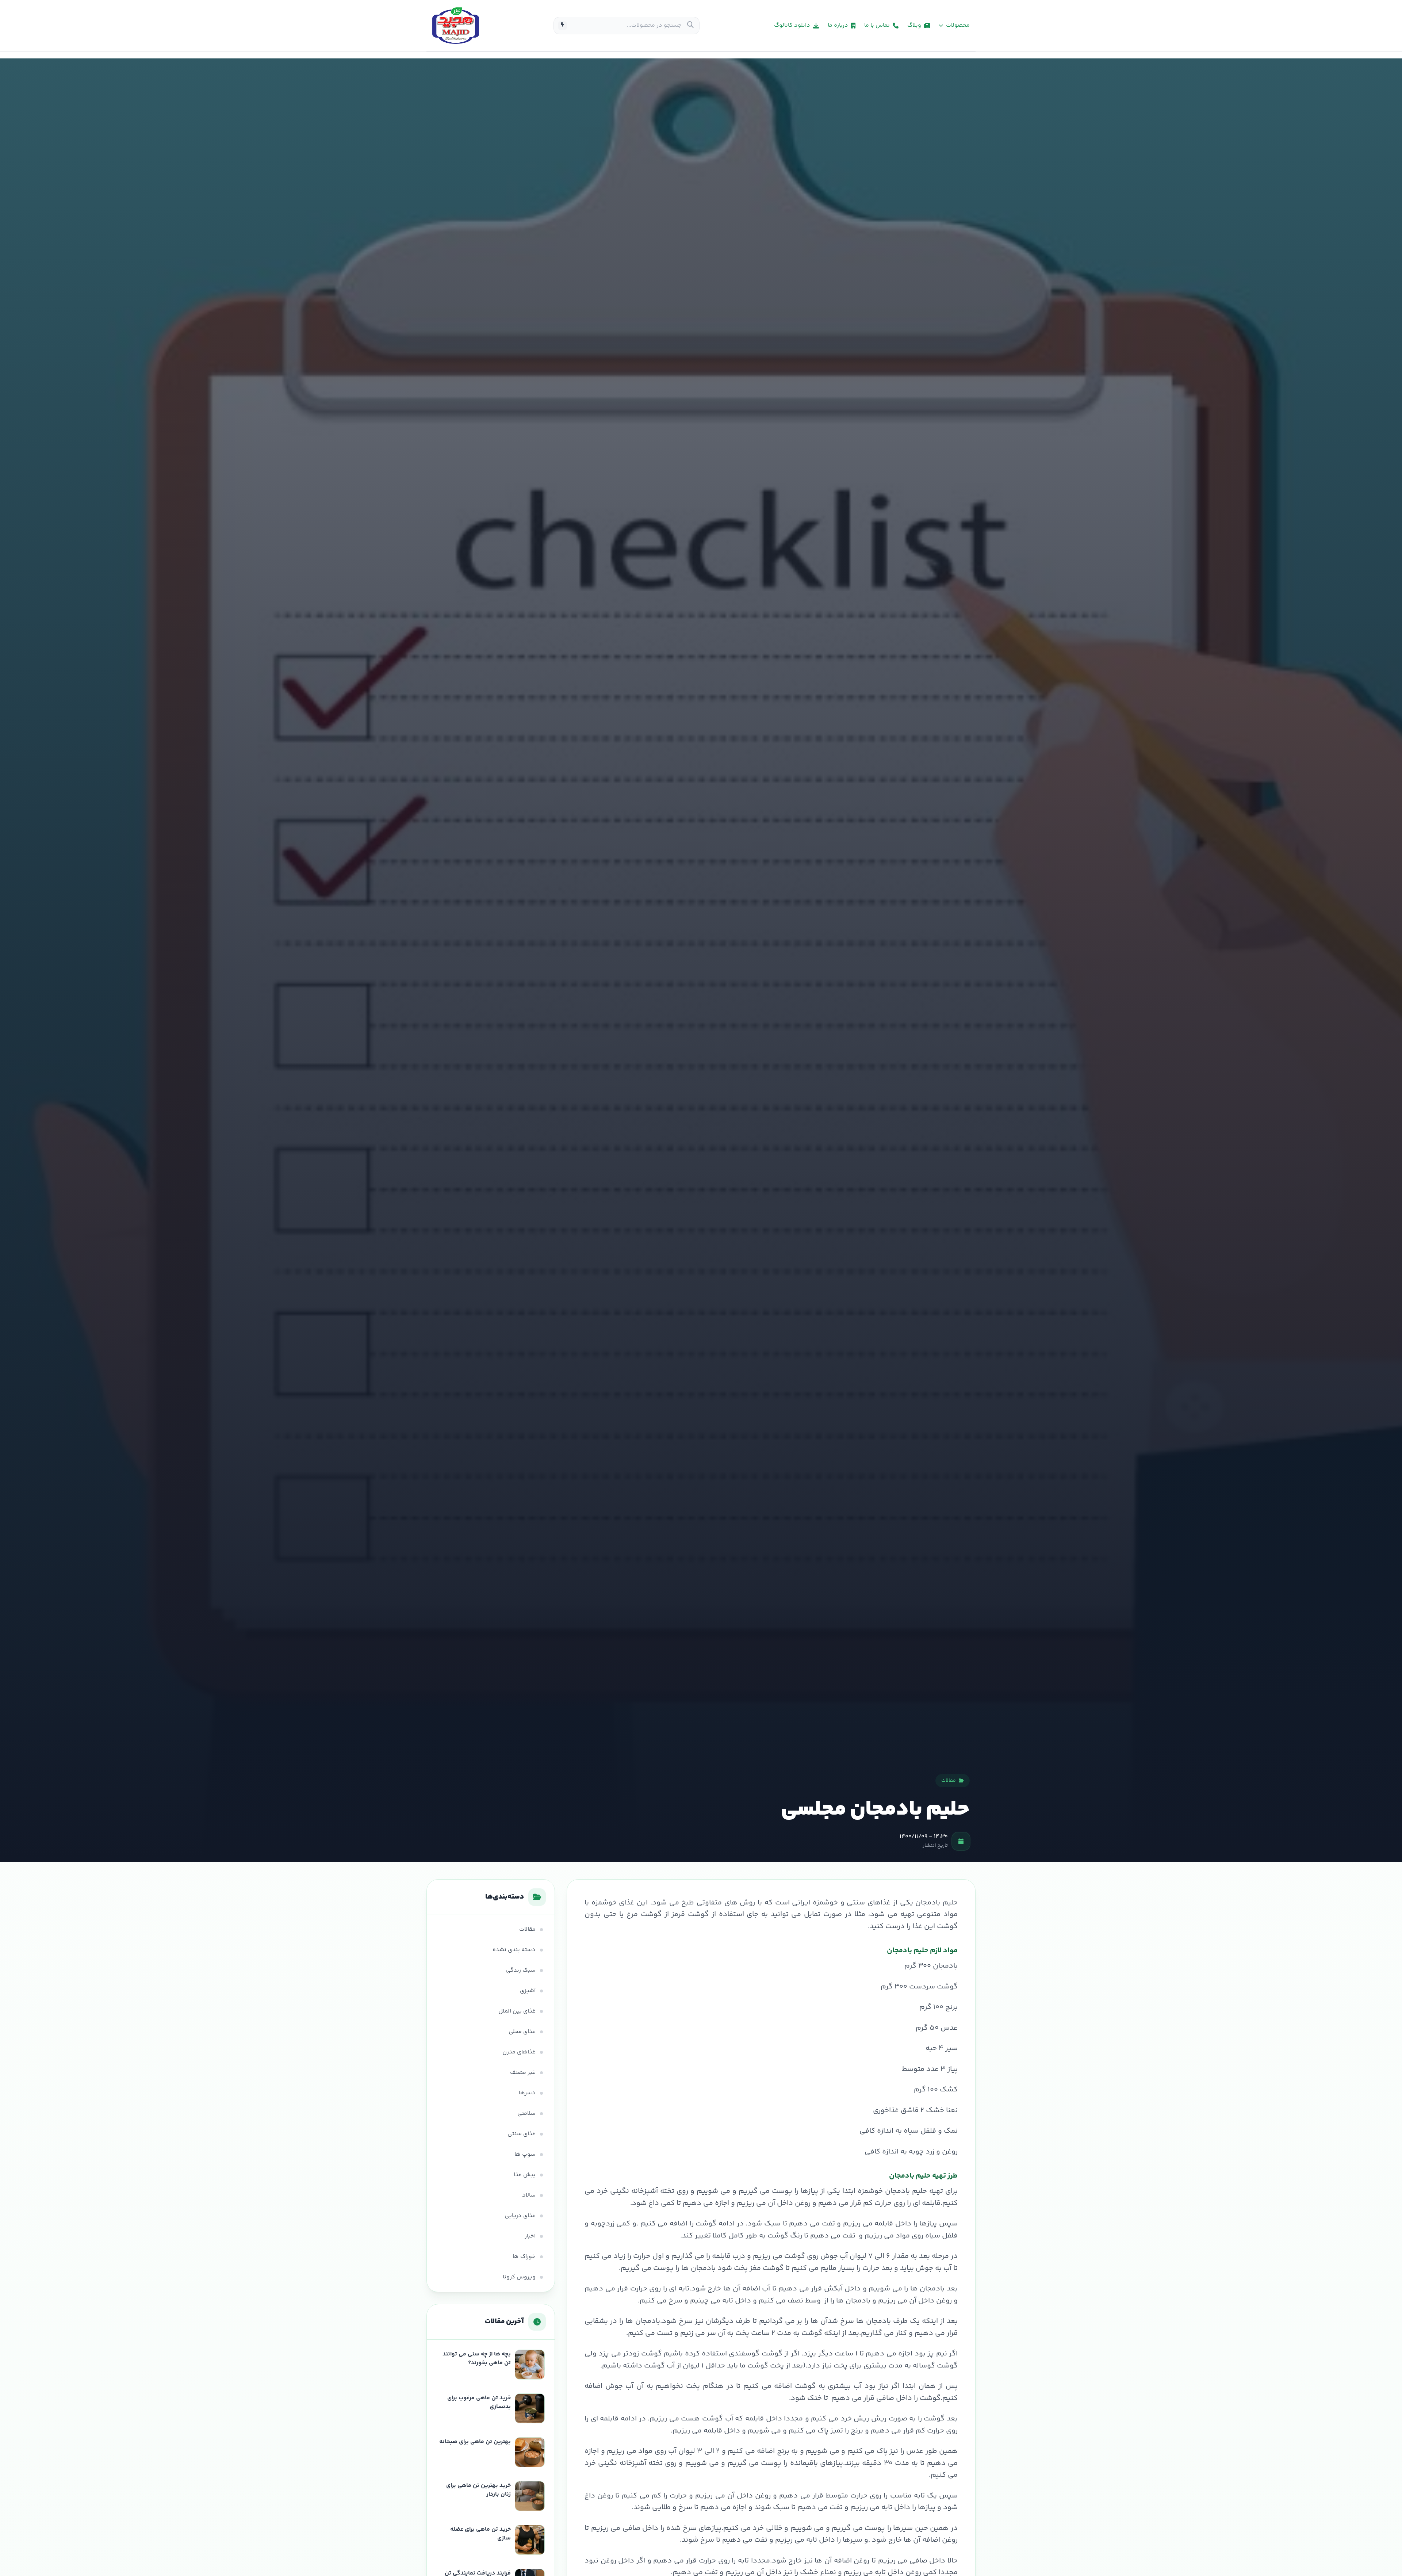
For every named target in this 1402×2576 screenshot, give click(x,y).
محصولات (958, 26)
